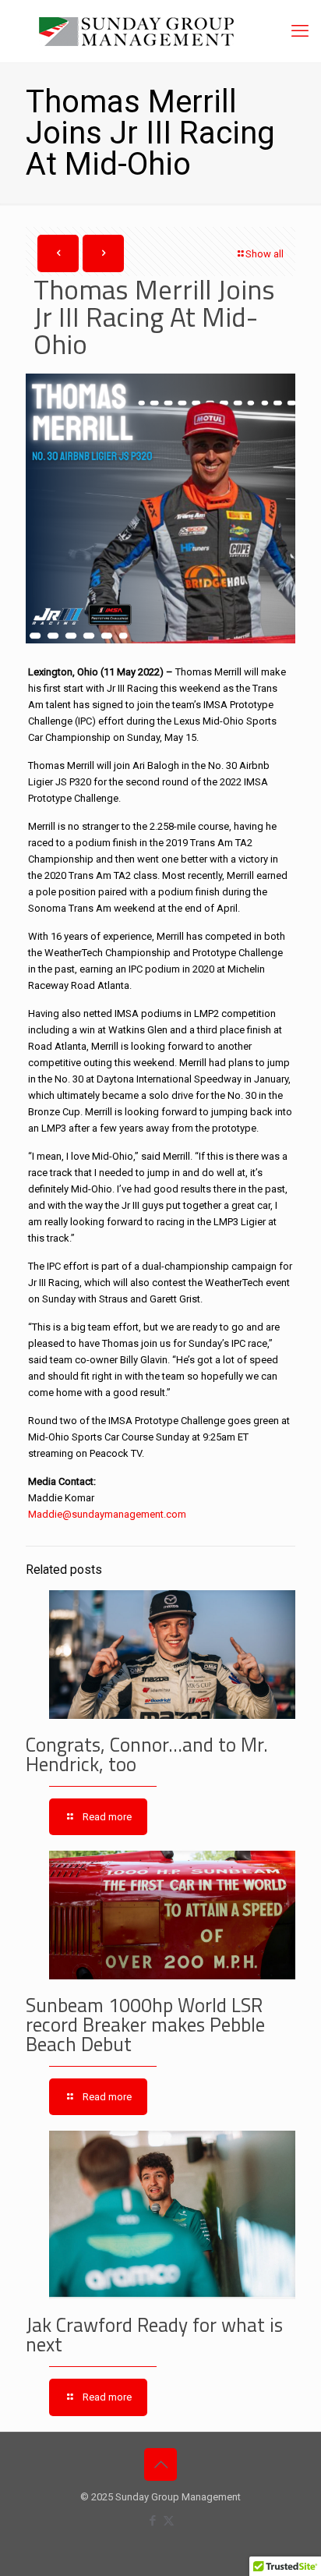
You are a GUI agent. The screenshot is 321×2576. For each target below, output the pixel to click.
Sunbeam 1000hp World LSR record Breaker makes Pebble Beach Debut (145, 2025)
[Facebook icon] (152, 2521)
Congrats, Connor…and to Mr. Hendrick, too (147, 1754)
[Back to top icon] (160, 2464)
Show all (265, 254)
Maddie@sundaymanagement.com (107, 1514)
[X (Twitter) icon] (169, 2521)
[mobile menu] (300, 31)
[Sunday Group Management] (160, 31)
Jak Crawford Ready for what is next (154, 2335)
